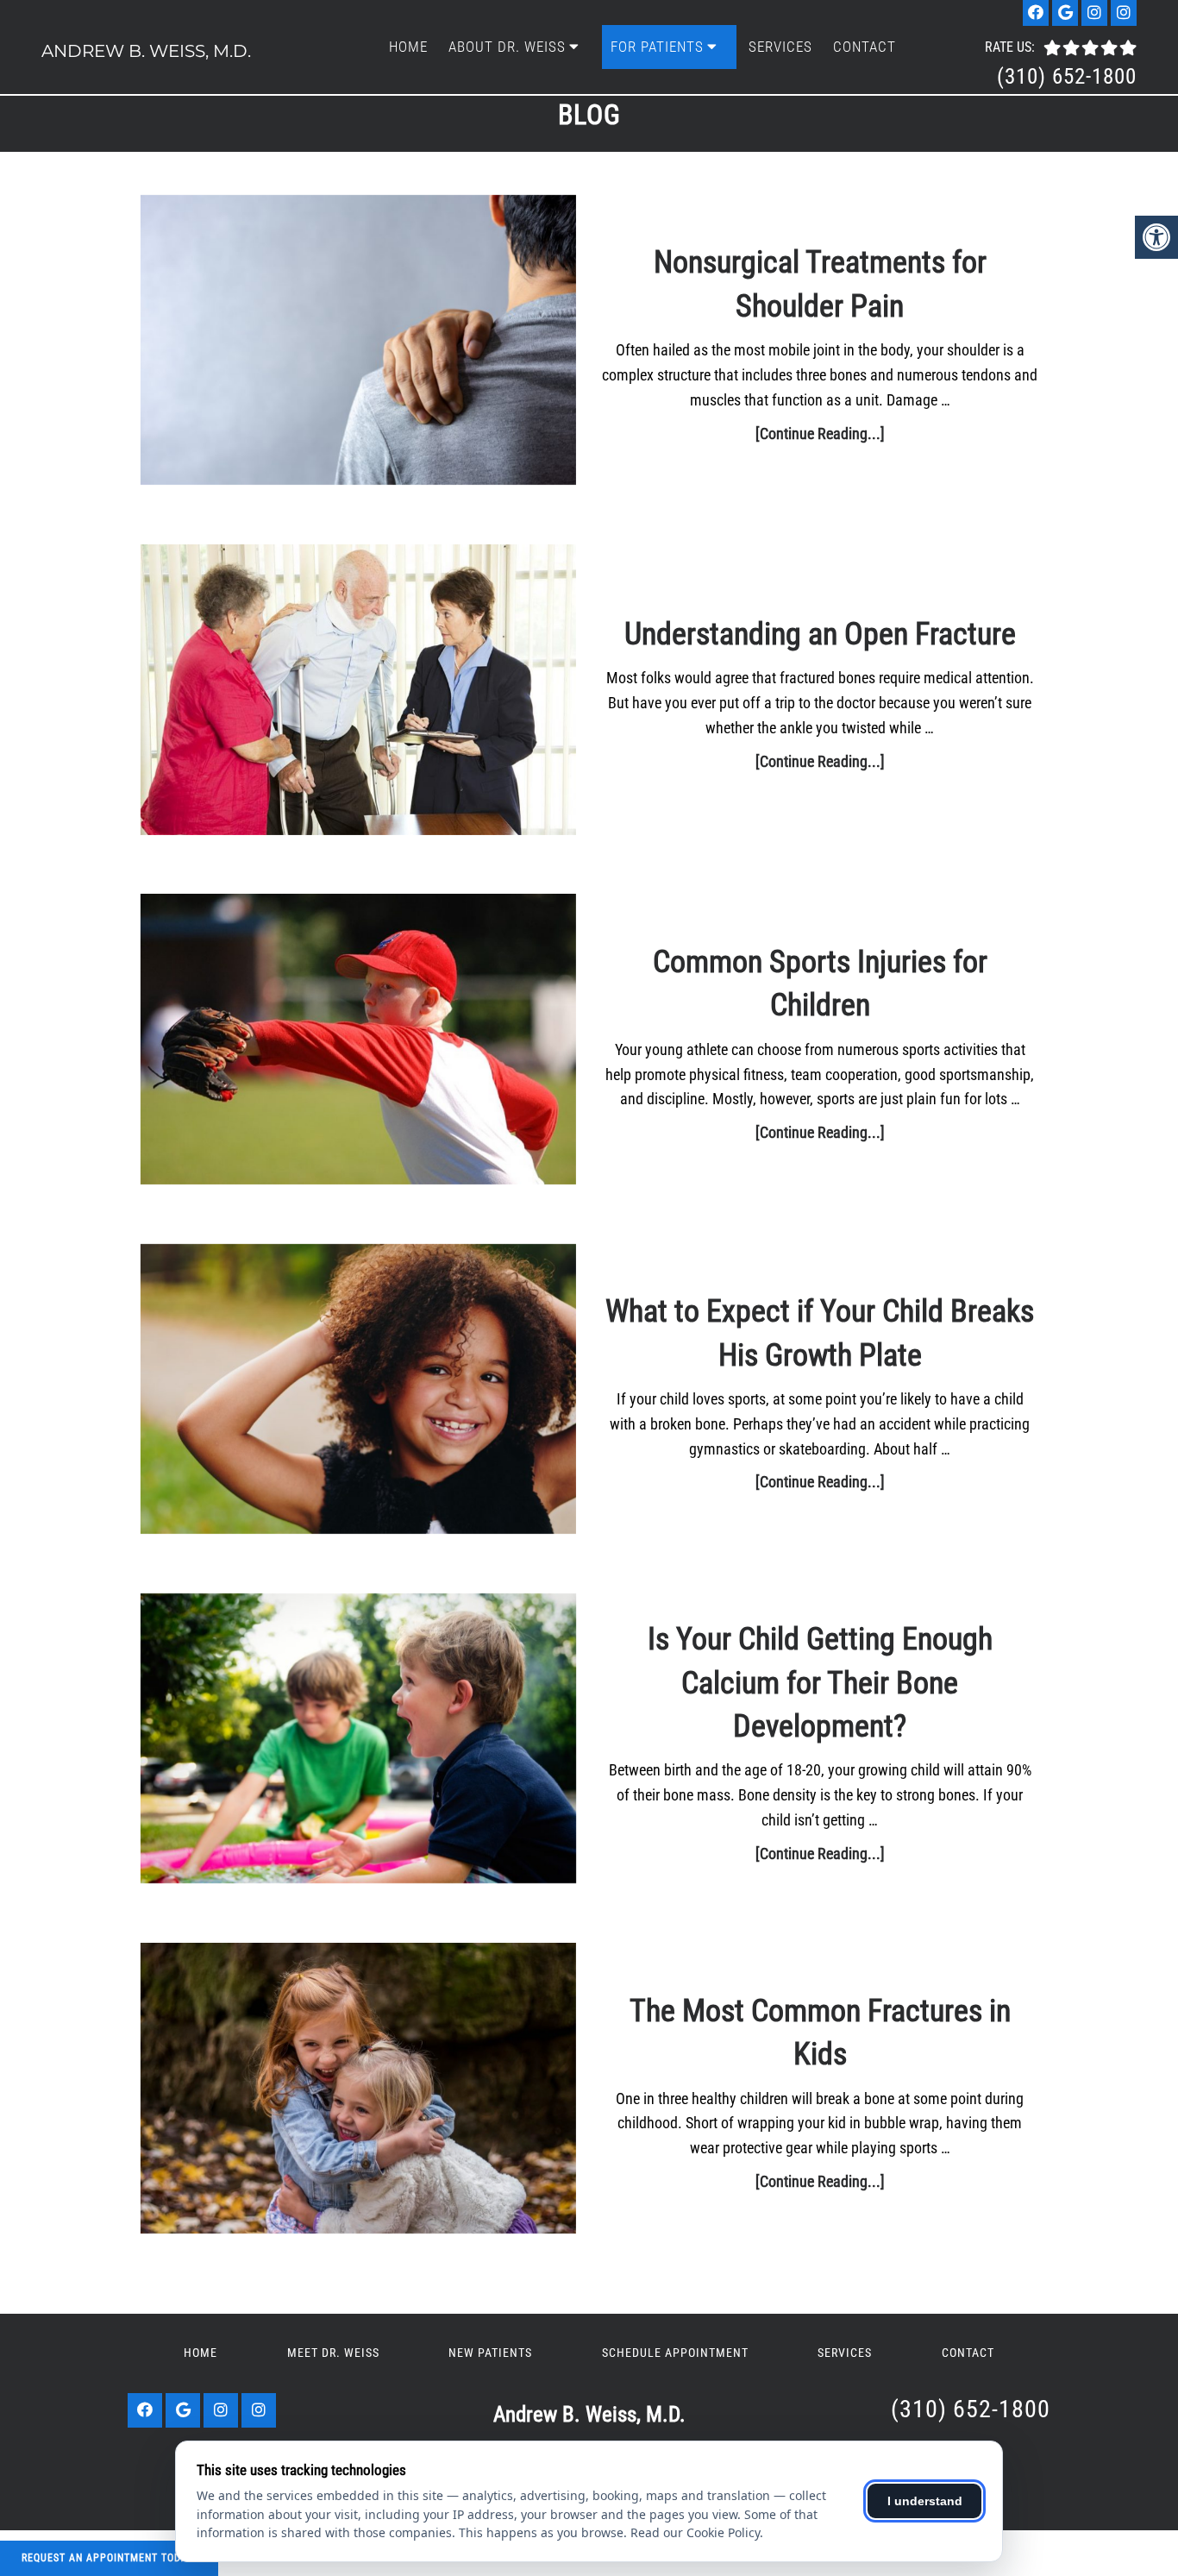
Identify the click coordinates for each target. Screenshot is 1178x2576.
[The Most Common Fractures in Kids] (358, 2092)
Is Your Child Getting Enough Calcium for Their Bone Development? (820, 1683)
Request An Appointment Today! (109, 2558)
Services (780, 47)
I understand (925, 2501)
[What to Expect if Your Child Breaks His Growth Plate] (358, 1393)
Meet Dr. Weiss (333, 2353)
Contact (865, 47)
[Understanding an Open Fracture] (358, 693)
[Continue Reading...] (820, 434)
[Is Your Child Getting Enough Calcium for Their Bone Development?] (358, 1742)
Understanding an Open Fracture (820, 634)
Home (408, 47)
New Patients (490, 2353)
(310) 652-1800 (1067, 76)
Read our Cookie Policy (695, 2532)
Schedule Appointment (675, 2353)
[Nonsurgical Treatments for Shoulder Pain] (358, 344)
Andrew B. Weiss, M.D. (146, 51)
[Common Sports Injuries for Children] (358, 1043)
